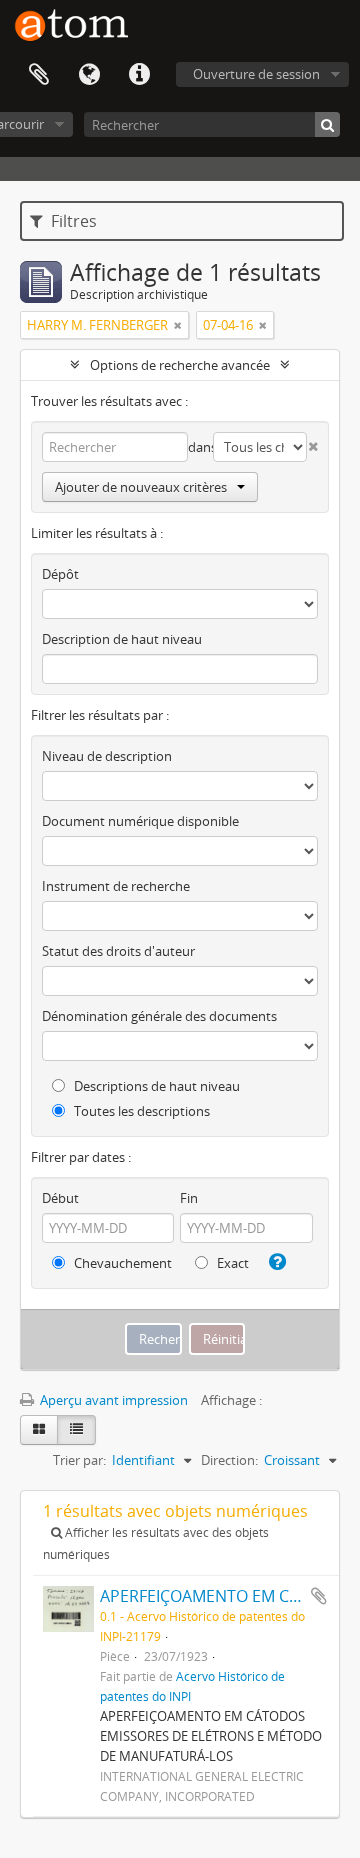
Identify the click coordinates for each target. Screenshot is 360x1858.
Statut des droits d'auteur (118, 951)
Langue (89, 75)
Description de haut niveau (122, 639)
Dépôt (60, 574)
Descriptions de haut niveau (155, 1086)
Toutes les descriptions (140, 1111)
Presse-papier (39, 75)
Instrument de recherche (116, 886)
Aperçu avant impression (112, 1400)
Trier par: (79, 1460)
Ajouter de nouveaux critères (141, 487)
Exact (231, 1263)
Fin (189, 1198)
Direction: (229, 1460)
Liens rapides (139, 75)
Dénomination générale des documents (159, 1016)
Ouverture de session (256, 74)
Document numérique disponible (140, 821)
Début (60, 1198)
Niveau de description (107, 756)
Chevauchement (121, 1263)
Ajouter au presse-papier (319, 1596)
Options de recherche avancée (180, 365)
